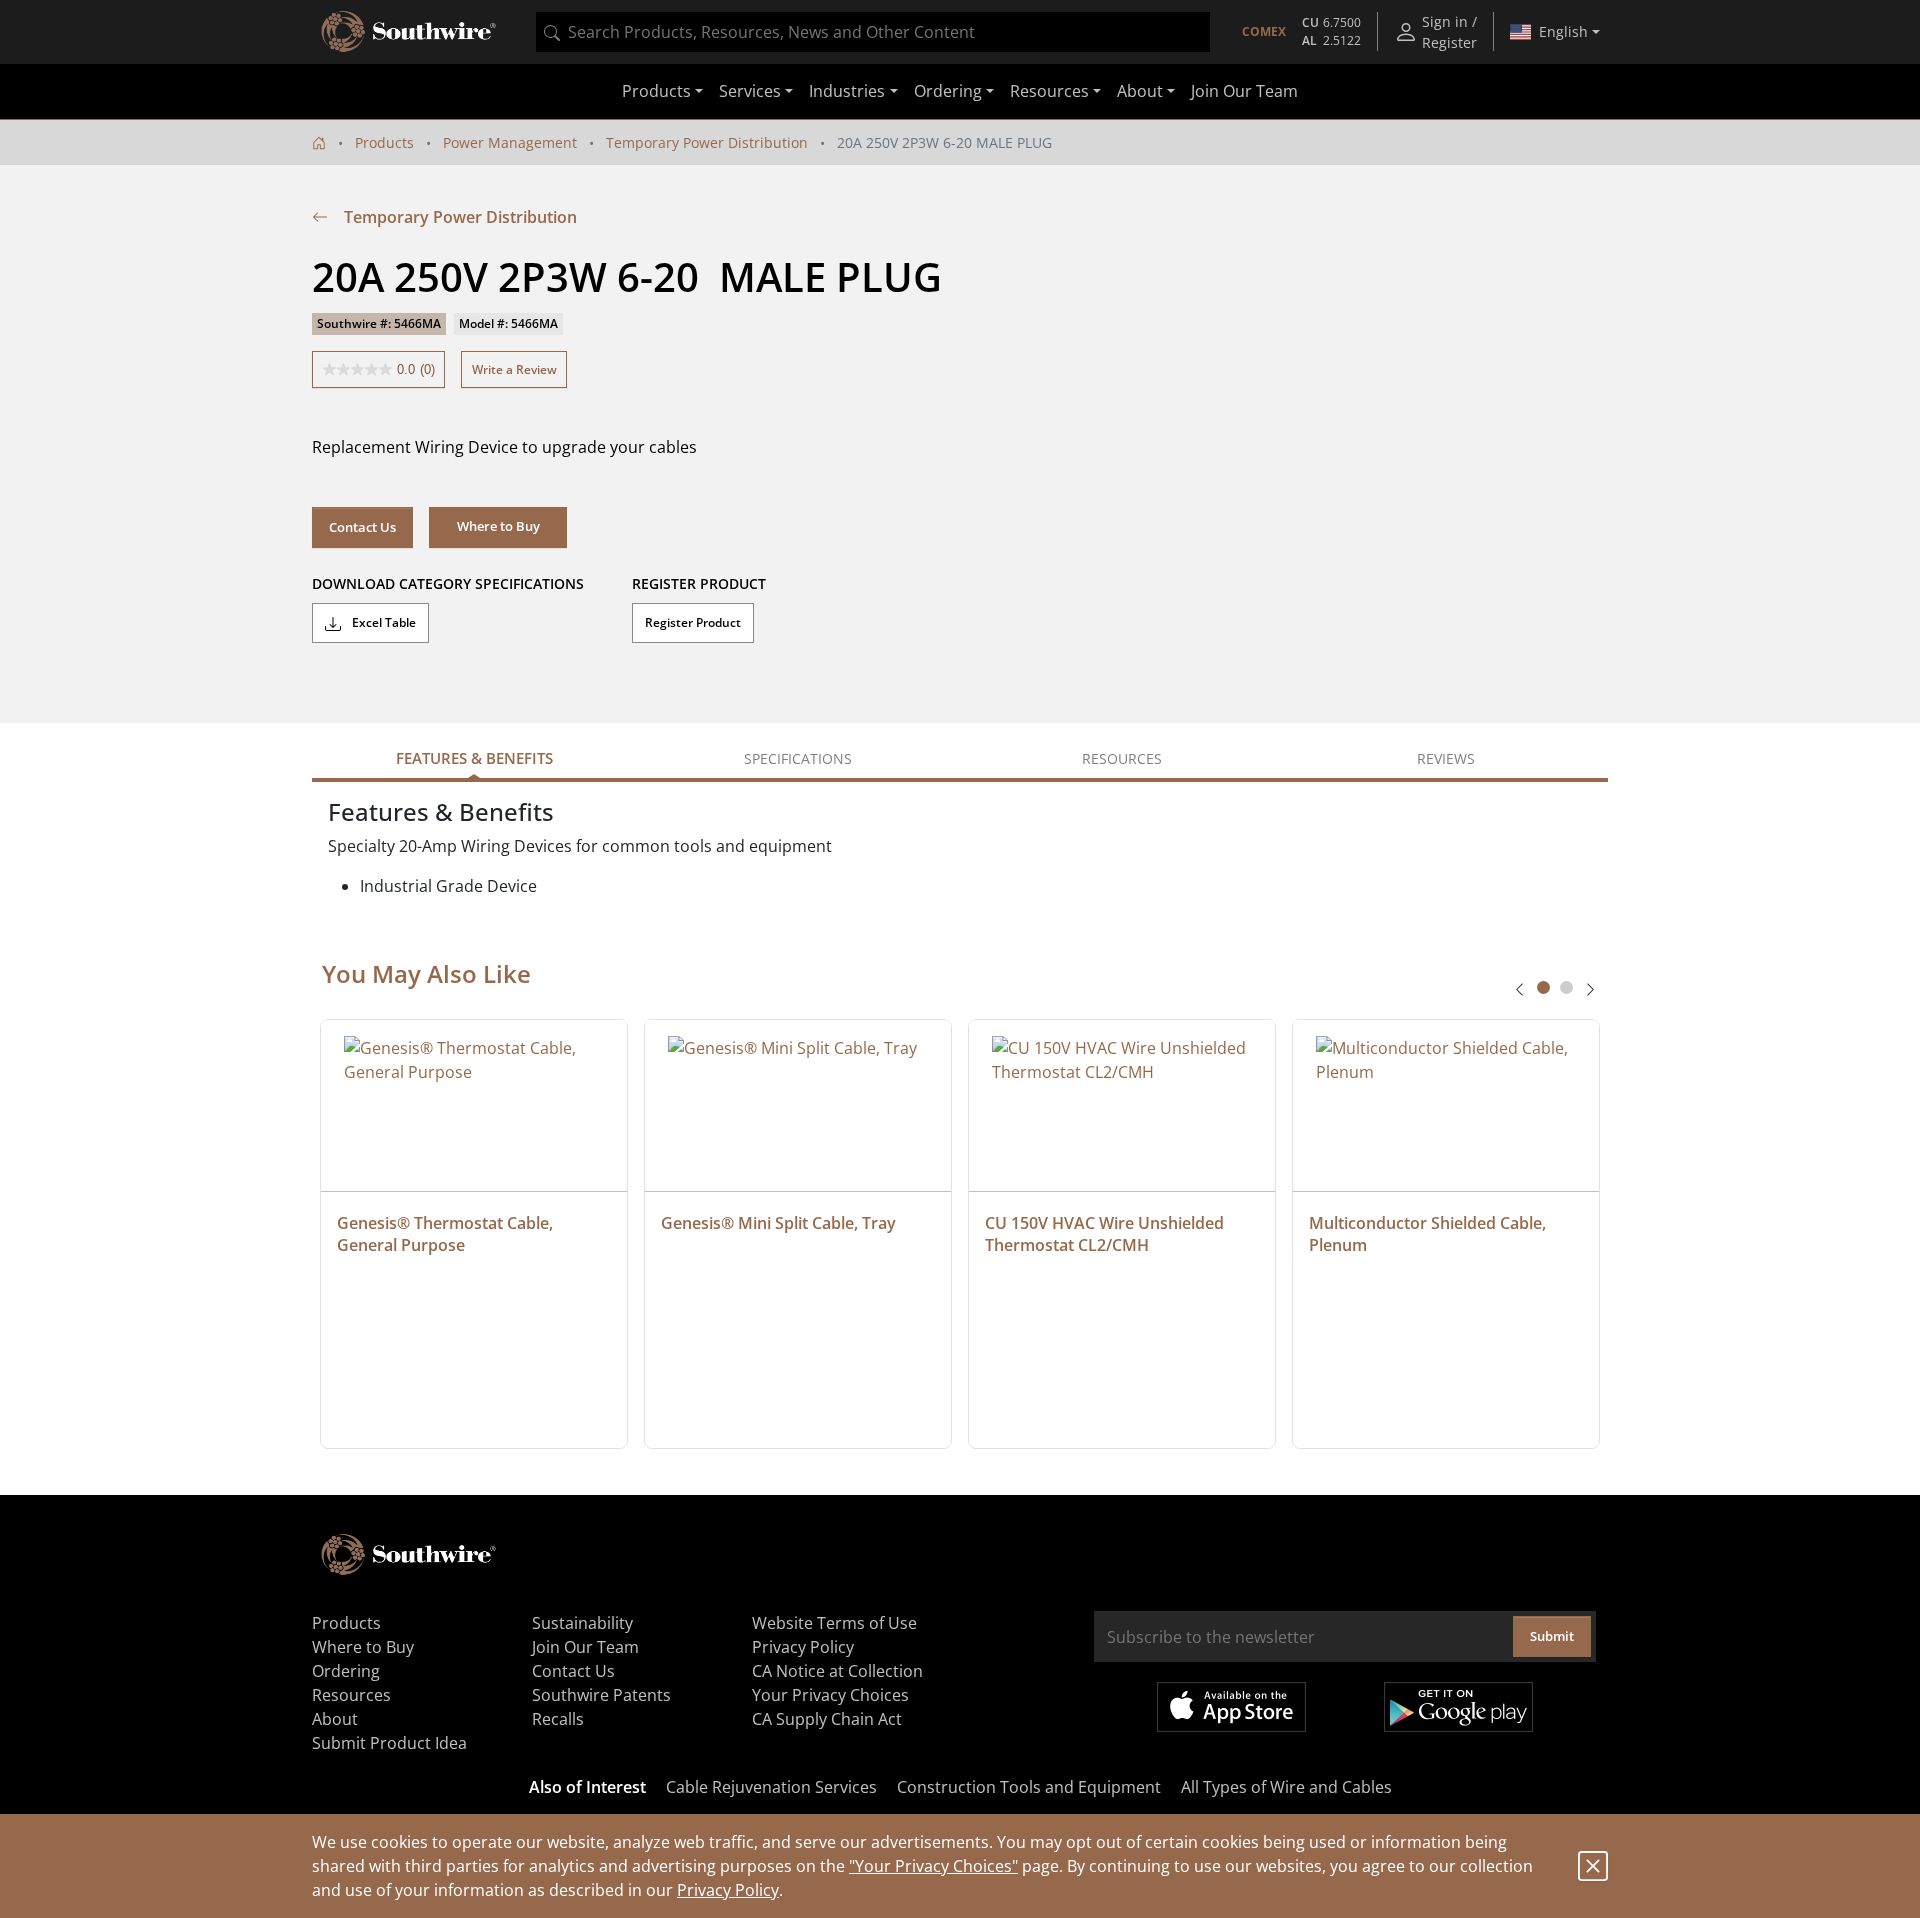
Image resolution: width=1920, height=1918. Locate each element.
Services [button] (750, 92)
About (335, 1719)
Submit (1552, 1636)
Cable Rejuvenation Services (771, 1787)
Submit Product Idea (389, 1743)
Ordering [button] (948, 92)
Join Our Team (1244, 92)
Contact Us (362, 527)
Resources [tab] (1122, 758)
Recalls (558, 1719)
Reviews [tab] (1446, 758)
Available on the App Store (1231, 1707)
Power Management (510, 142)
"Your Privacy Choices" (933, 1866)
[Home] (319, 142)
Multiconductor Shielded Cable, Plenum (1429, 1234)
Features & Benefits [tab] (474, 758)
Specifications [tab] (798, 758)
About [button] (1140, 92)
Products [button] (656, 92)
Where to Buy (363, 1647)
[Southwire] (410, 32)
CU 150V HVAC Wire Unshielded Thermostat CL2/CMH (1106, 1234)
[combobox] (873, 32)
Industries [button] (847, 92)
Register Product (693, 622)
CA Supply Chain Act (827, 1719)
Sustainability (582, 1623)
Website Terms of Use (834, 1623)
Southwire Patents (601, 1695)
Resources (351, 1695)
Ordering (346, 1671)
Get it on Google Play (1458, 1707)
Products (384, 142)
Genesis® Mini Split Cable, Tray (778, 1223)
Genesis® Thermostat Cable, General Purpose (447, 1234)
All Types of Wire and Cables (1286, 1787)
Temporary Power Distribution (707, 142)
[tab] (1543, 987)
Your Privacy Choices (830, 1695)
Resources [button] (1049, 92)
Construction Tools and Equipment (1029, 1787)
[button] (498, 527)
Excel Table (382, 622)
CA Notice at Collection (837, 1671)
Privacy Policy (728, 1890)
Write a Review (514, 369)
